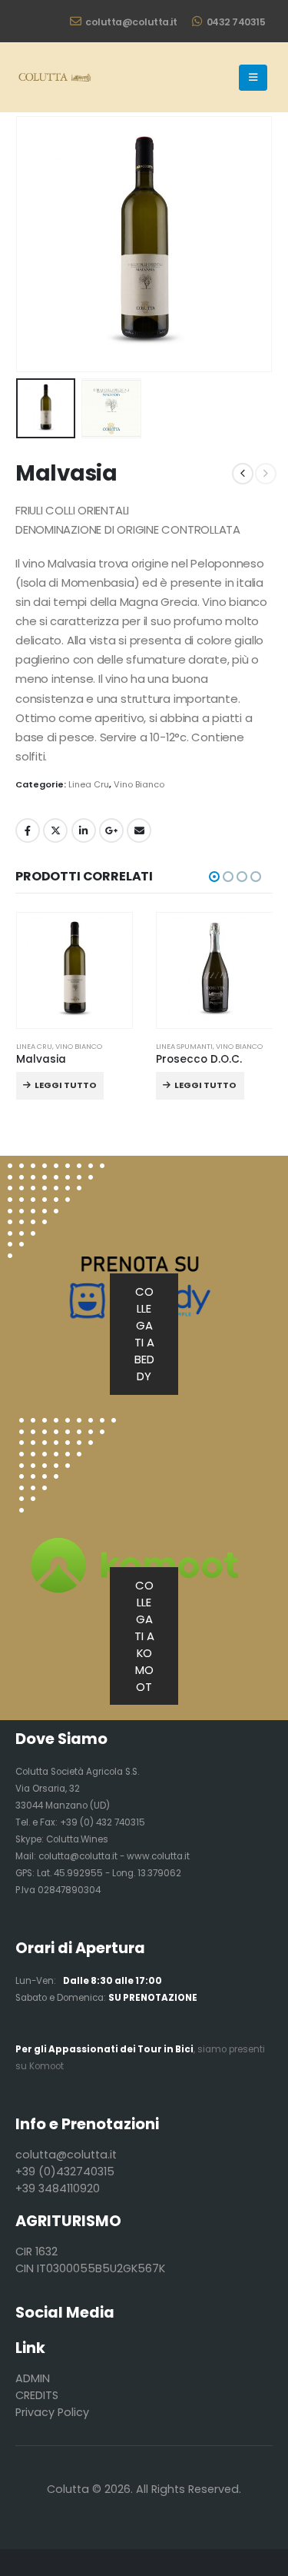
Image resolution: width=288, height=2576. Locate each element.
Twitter (55, 830)
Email (139, 830)
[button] (253, 78)
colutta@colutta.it (131, 22)
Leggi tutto (66, 1085)
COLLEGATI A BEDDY (144, 1334)
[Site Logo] (54, 78)
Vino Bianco (139, 784)
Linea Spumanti (184, 1046)
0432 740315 (236, 22)
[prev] (243, 474)
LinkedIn (84, 830)
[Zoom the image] (68, 1426)
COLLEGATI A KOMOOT (144, 1636)
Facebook (28, 830)
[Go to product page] (75, 971)
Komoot (46, 2066)
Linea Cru (89, 784)
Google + (111, 830)
